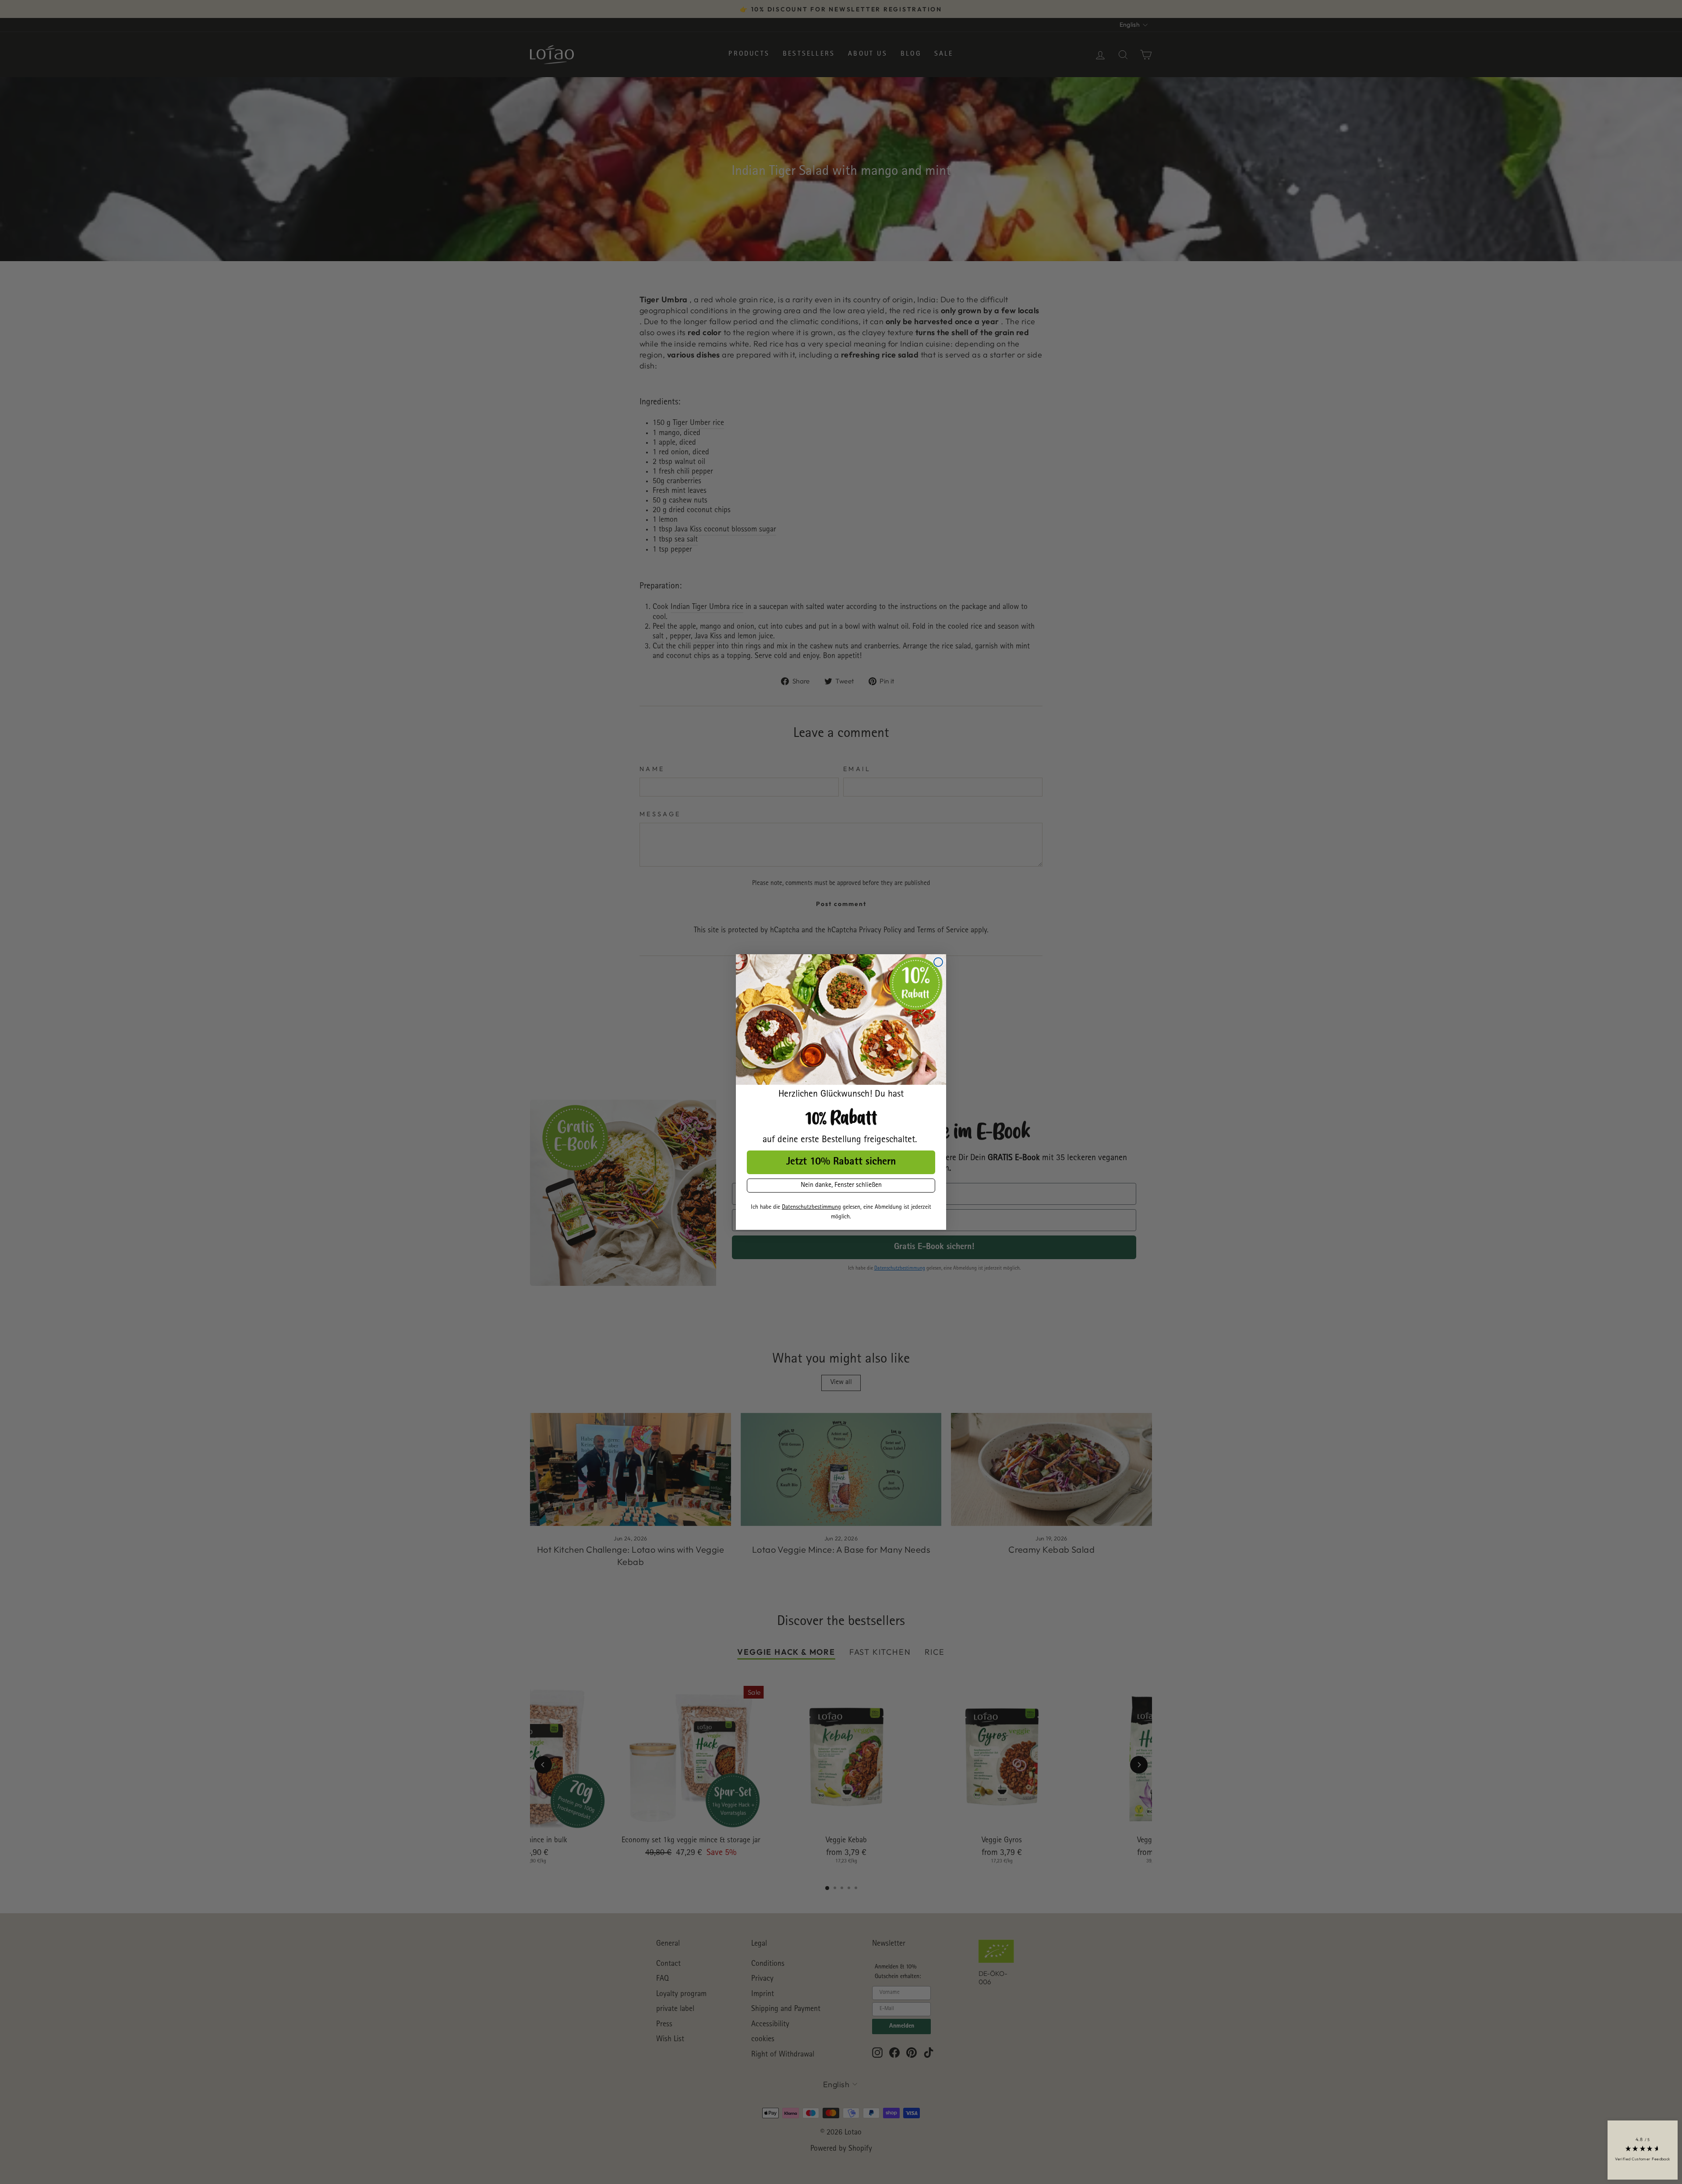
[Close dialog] (938, 962)
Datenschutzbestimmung (811, 1207)
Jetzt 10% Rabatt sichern (841, 1162)
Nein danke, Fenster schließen (841, 1186)
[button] (1643, 2150)
